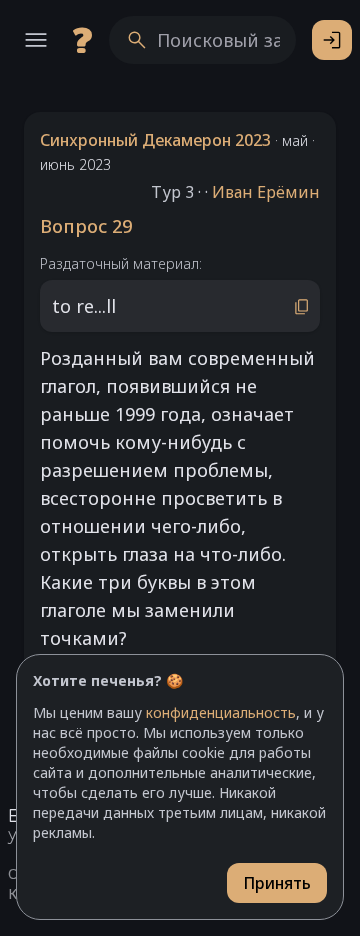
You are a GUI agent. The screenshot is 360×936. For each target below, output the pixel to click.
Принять (277, 883)
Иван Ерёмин (266, 192)
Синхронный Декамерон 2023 (155, 140)
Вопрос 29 (86, 226)
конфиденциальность (221, 712)
